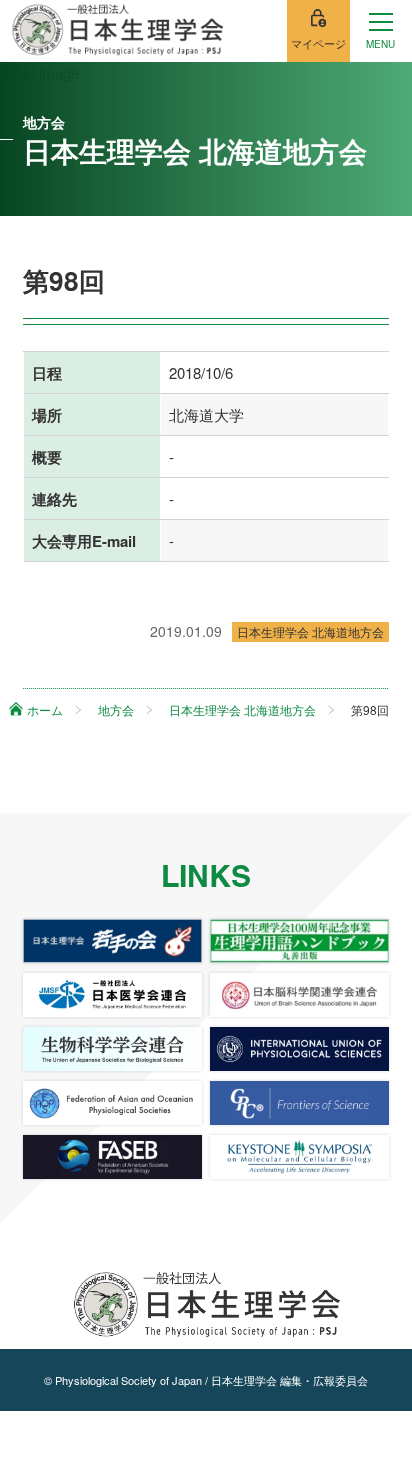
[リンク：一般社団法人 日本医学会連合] (113, 995)
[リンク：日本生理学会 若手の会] (113, 941)
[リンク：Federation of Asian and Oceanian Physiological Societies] (113, 1103)
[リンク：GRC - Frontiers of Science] (300, 1103)
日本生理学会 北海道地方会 (310, 631)
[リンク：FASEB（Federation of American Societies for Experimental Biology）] (113, 1157)
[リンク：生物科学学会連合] (113, 1049)
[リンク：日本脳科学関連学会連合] (300, 995)
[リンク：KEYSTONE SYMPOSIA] (300, 1157)
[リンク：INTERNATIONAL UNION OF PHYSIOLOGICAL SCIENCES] (300, 1049)
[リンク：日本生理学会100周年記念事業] (300, 941)
